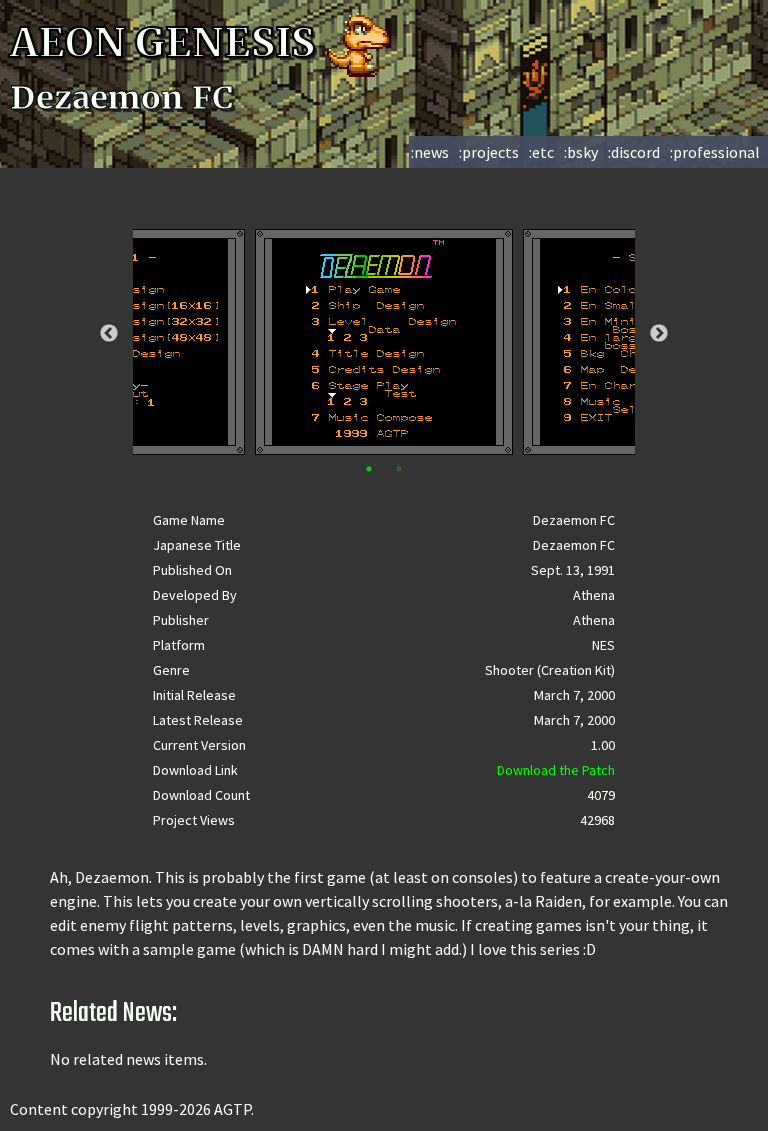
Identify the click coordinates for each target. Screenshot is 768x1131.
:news (430, 152)
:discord (634, 152)
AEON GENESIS (167, 43)
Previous (109, 334)
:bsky (581, 152)
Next (659, 334)
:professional (715, 152)
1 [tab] (369, 469)
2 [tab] (399, 469)
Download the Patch (556, 770)
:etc (541, 152)
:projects (489, 152)
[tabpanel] (384, 342)
